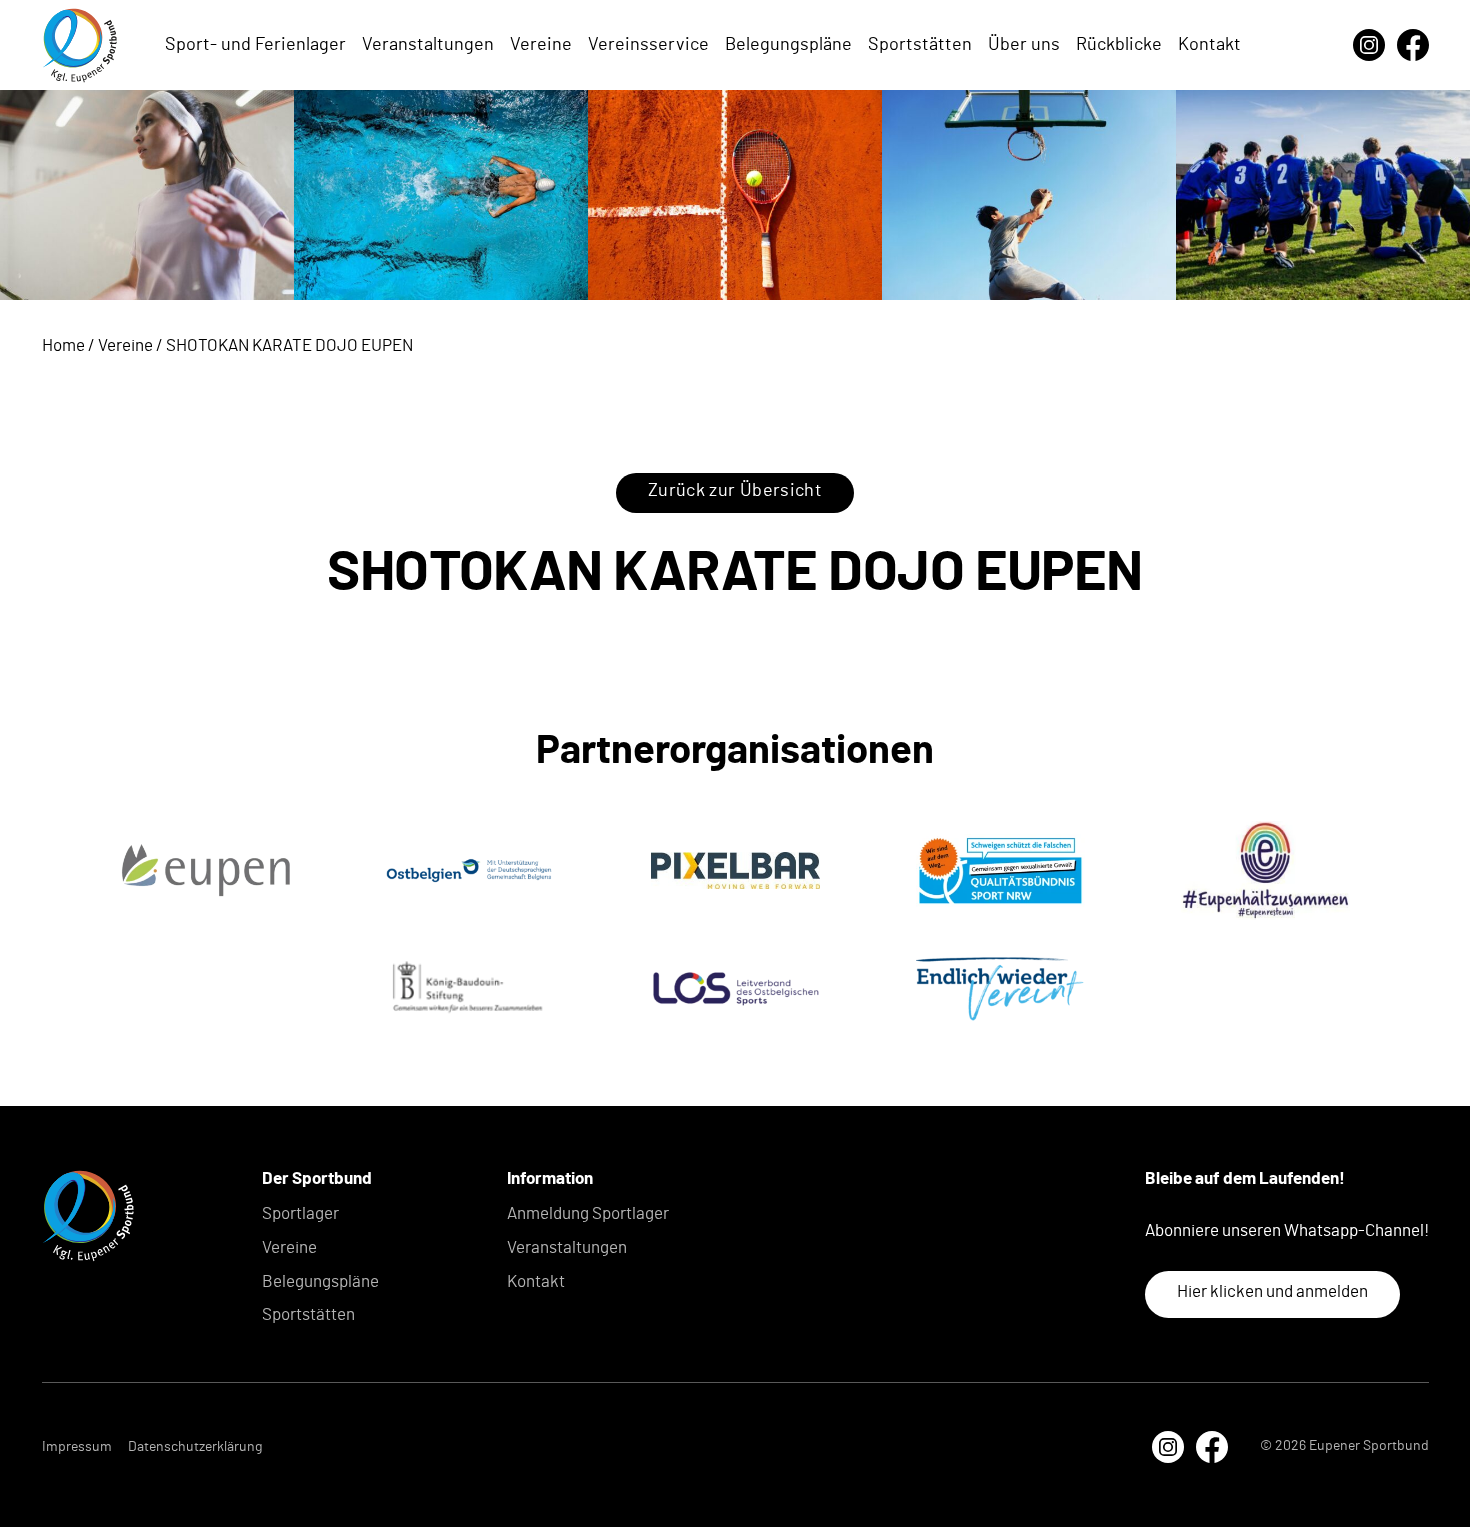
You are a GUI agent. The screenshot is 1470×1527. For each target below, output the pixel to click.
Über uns (1024, 45)
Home (63, 345)
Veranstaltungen (428, 45)
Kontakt (1209, 45)
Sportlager (300, 1213)
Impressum (77, 1447)
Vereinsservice (648, 45)
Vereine (541, 45)
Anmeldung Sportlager (588, 1213)
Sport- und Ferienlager (255, 45)
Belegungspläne (788, 45)
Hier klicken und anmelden (1272, 1291)
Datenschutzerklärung (195, 1447)
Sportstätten (920, 45)
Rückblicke (1119, 45)
